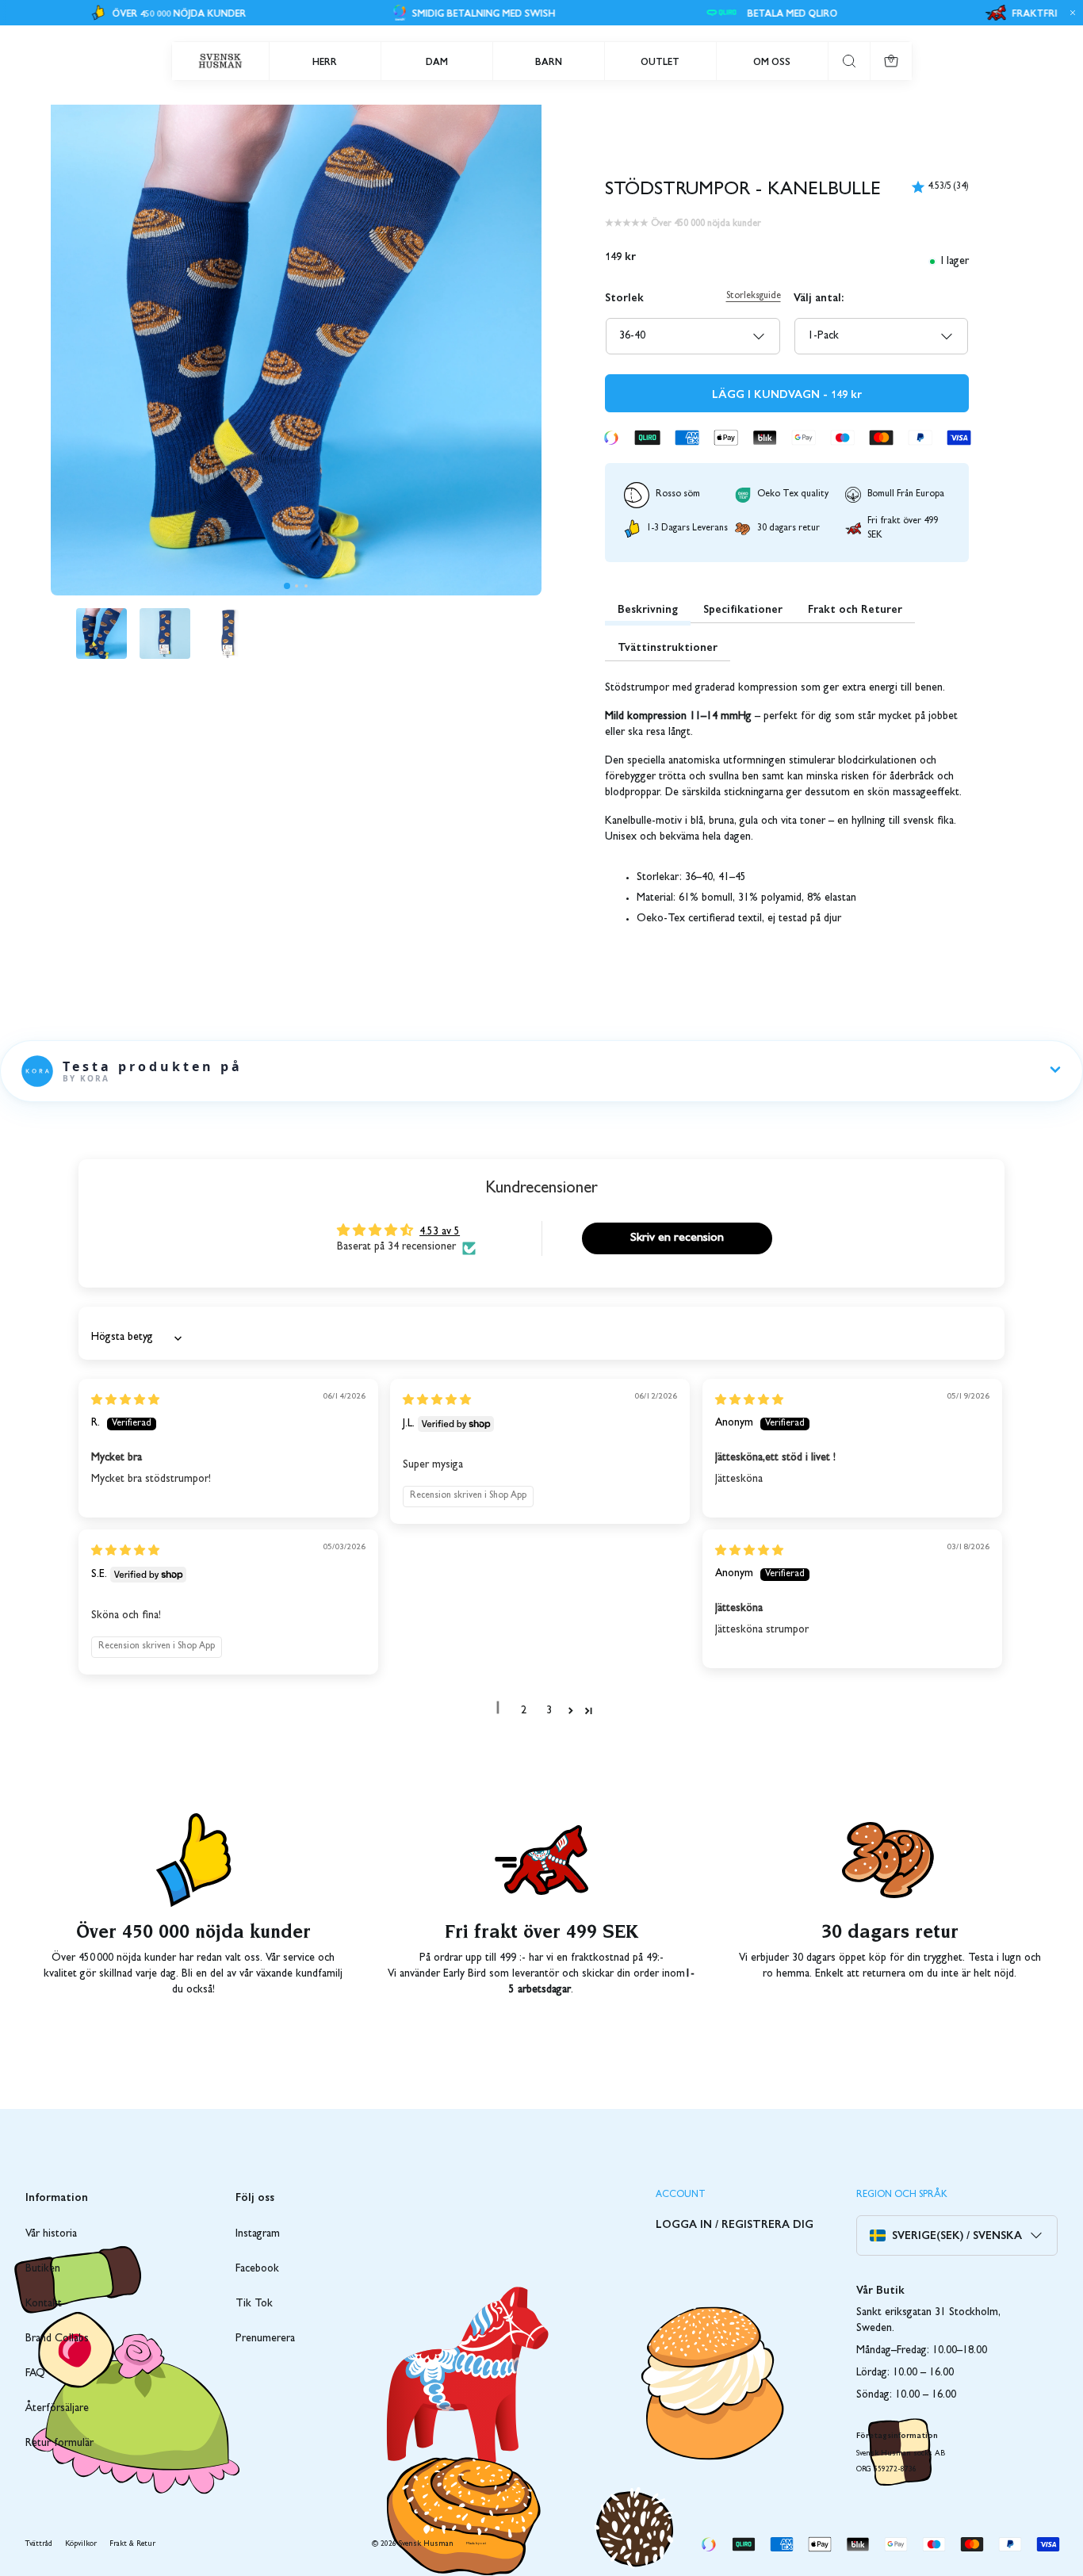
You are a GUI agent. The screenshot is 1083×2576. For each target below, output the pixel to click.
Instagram (258, 2234)
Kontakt (44, 2304)
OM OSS (772, 61)
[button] (287, 586)
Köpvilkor (81, 2544)
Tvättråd (39, 2544)
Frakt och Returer (855, 608)
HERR (325, 61)
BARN (549, 61)
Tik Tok (254, 2304)
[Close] (1070, 13)
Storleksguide (754, 297)
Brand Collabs (57, 2339)
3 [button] (549, 1711)
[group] (101, 633)
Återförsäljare (57, 2409)
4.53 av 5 (440, 1232)
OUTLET (660, 61)
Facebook (257, 2269)
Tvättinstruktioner (668, 646)
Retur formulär (59, 2444)
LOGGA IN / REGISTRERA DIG (735, 2223)
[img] (125, 1401)
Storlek (624, 297)
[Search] (849, 61)
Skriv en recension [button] (677, 1238)
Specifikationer (743, 608)
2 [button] (524, 1711)
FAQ (35, 2374)
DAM (437, 61)
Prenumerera (265, 2339)
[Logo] (220, 61)
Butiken (43, 2269)
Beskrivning (648, 608)
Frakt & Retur (132, 2544)
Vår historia (51, 2234)
